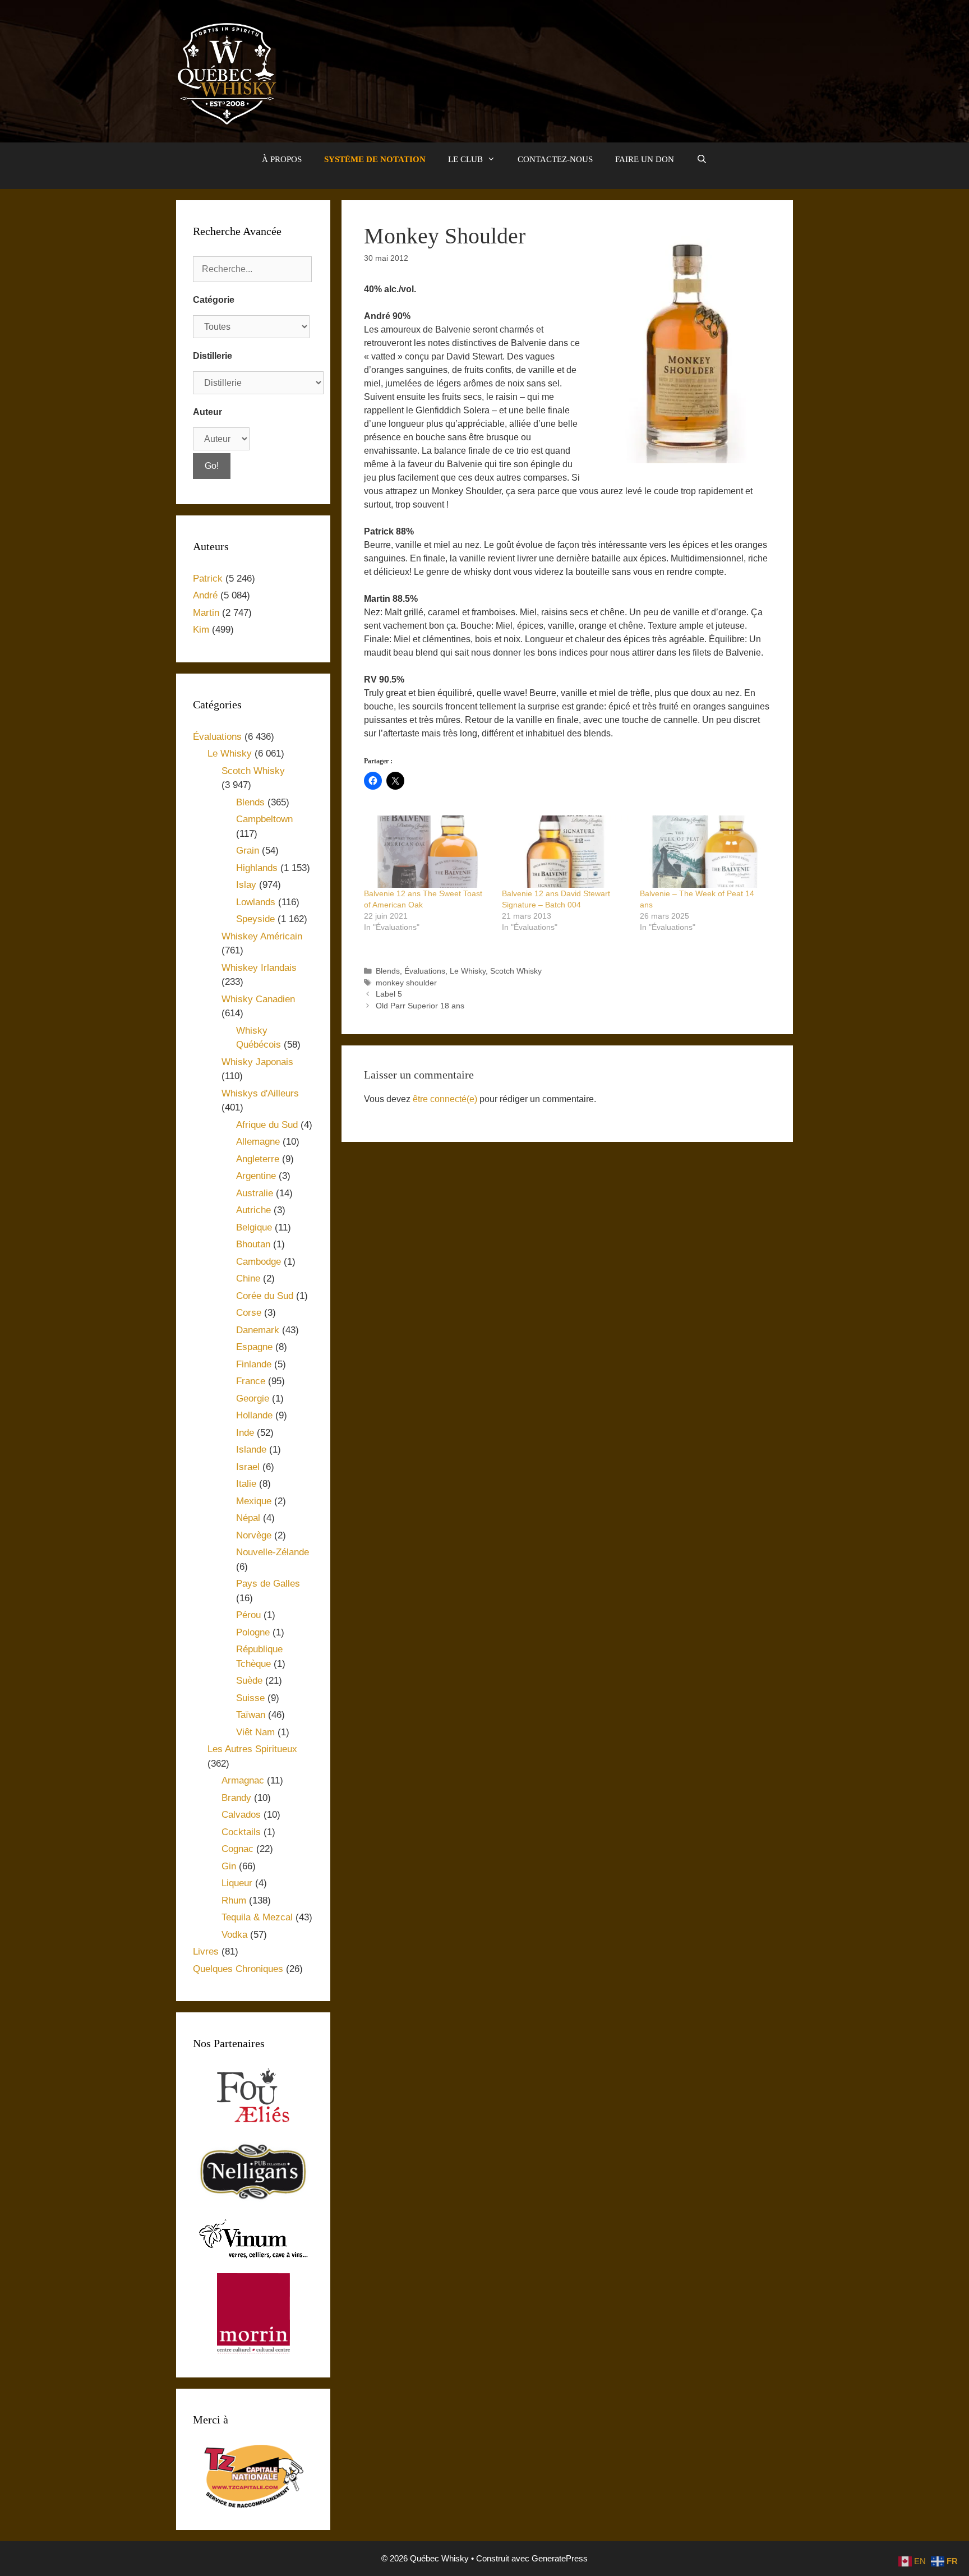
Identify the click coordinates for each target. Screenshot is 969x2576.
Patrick (208, 579)
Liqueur (237, 1883)
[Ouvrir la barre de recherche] (702, 159)
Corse (249, 1313)
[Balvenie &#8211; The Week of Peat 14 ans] (703, 852)
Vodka (234, 1935)
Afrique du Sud (267, 1125)
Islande (251, 1450)
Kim (201, 630)
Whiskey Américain (262, 936)
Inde (245, 1433)
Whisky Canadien (258, 999)
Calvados (241, 1815)
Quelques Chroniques (238, 1969)
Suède (249, 1681)
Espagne (254, 1347)
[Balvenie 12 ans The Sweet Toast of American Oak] (427, 852)
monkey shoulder (406, 983)
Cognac (237, 1849)
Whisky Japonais (257, 1062)
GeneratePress (560, 2558)
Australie (255, 1193)
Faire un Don (645, 159)
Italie (246, 1484)
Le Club (465, 159)
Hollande (254, 1415)
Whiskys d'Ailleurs (260, 1093)
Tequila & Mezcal (257, 1917)
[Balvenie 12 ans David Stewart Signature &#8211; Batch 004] (565, 852)
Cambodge (259, 1262)
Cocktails (241, 1832)
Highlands (257, 868)
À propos (282, 159)
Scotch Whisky (516, 971)
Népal (248, 1518)
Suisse (250, 1698)
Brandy (236, 1798)
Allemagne (258, 1142)
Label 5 (389, 994)
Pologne (253, 1632)
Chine (248, 1278)
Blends (388, 971)
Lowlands (256, 902)
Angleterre (258, 1159)
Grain (248, 851)
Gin (229, 1866)
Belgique (254, 1227)
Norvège (254, 1535)
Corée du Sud (265, 1296)
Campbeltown (264, 819)
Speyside (255, 919)
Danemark (258, 1330)
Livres (206, 1951)
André (205, 595)
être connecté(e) (445, 1099)
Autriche (253, 1210)
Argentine (256, 1176)
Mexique (254, 1501)
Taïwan (251, 1715)
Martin (206, 613)
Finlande (254, 1364)
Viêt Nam (255, 1732)
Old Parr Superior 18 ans (420, 1006)
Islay (246, 885)
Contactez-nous (555, 159)
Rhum (234, 1900)
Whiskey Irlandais (259, 968)
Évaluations (425, 971)
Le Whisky (468, 971)
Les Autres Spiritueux (252, 1749)
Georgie (253, 1398)
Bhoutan (253, 1244)
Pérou (248, 1615)
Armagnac (243, 1780)
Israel (248, 1467)
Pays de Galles (268, 1584)
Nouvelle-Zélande (273, 1552)
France (251, 1381)
